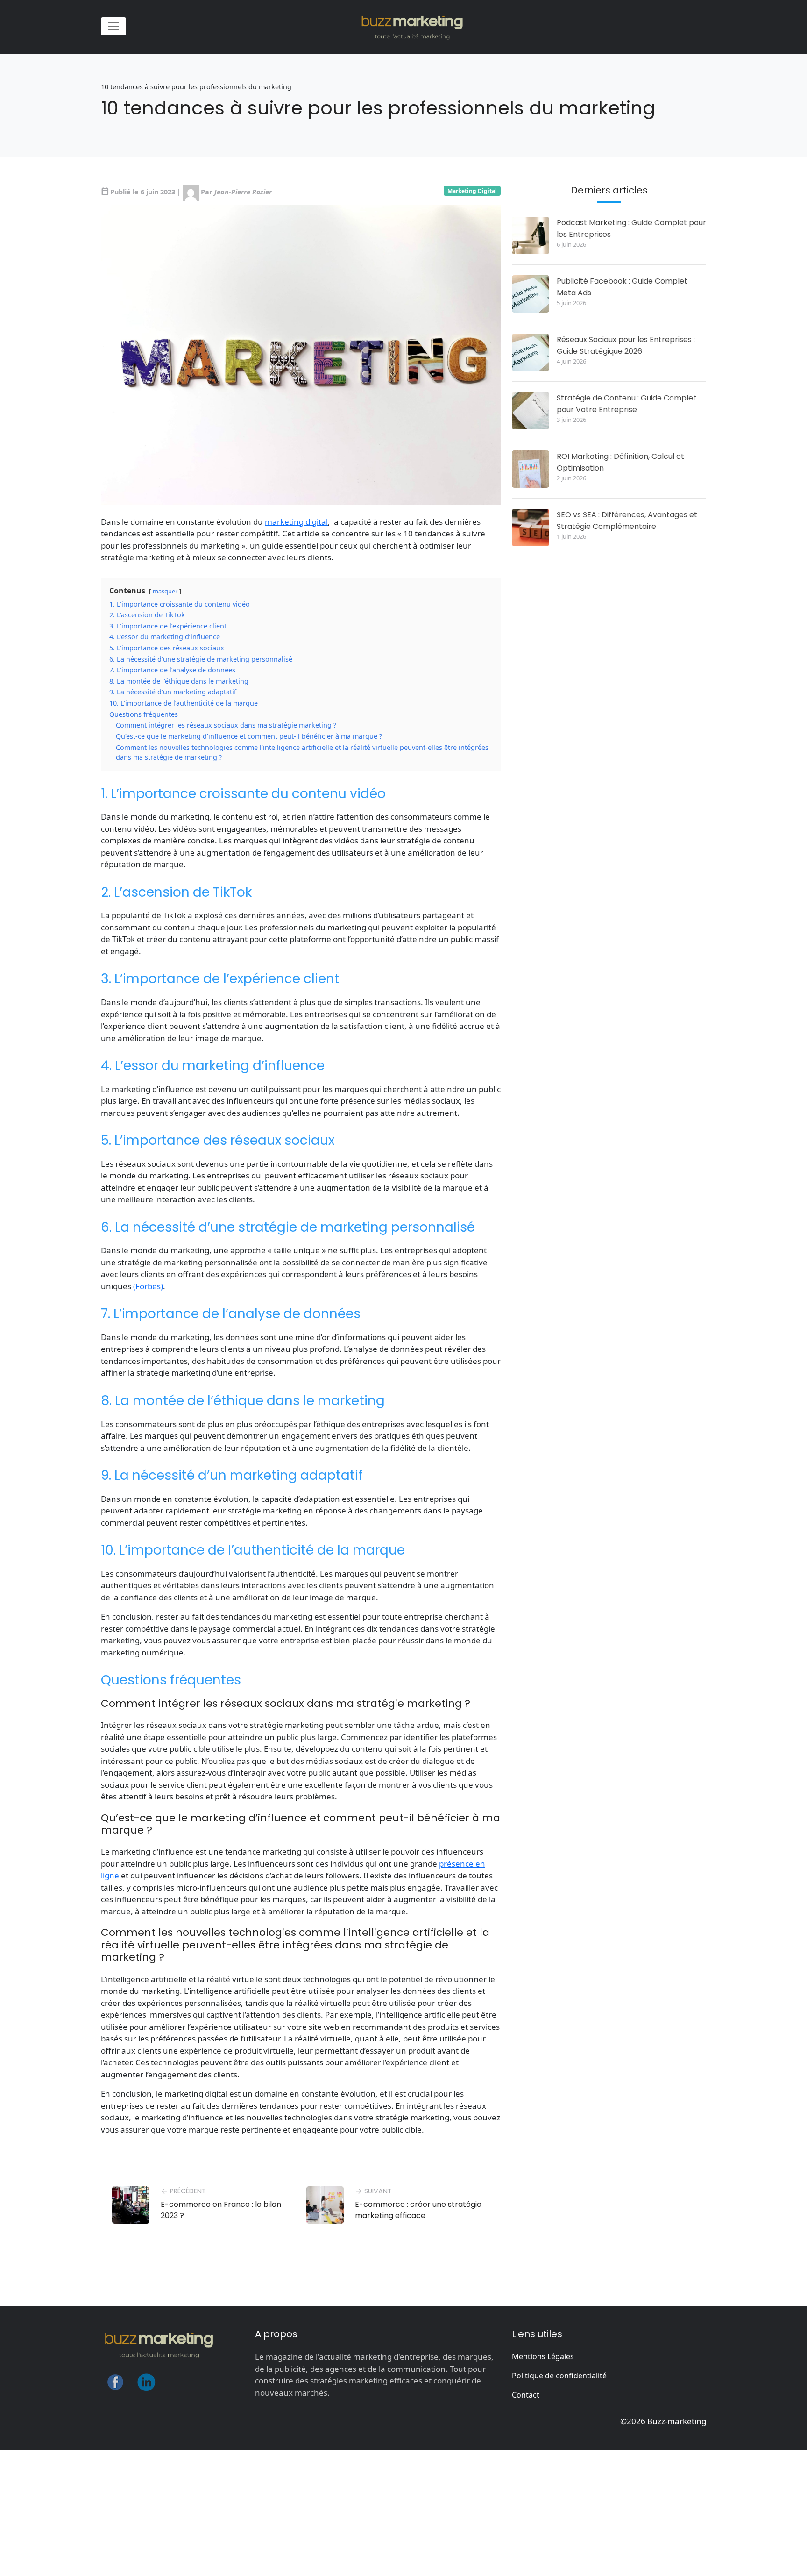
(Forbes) (148, 1286)
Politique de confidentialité (559, 2376)
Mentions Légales (543, 2356)
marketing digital (296, 522)
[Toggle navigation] (113, 26)
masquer (165, 591)
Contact (526, 2395)
